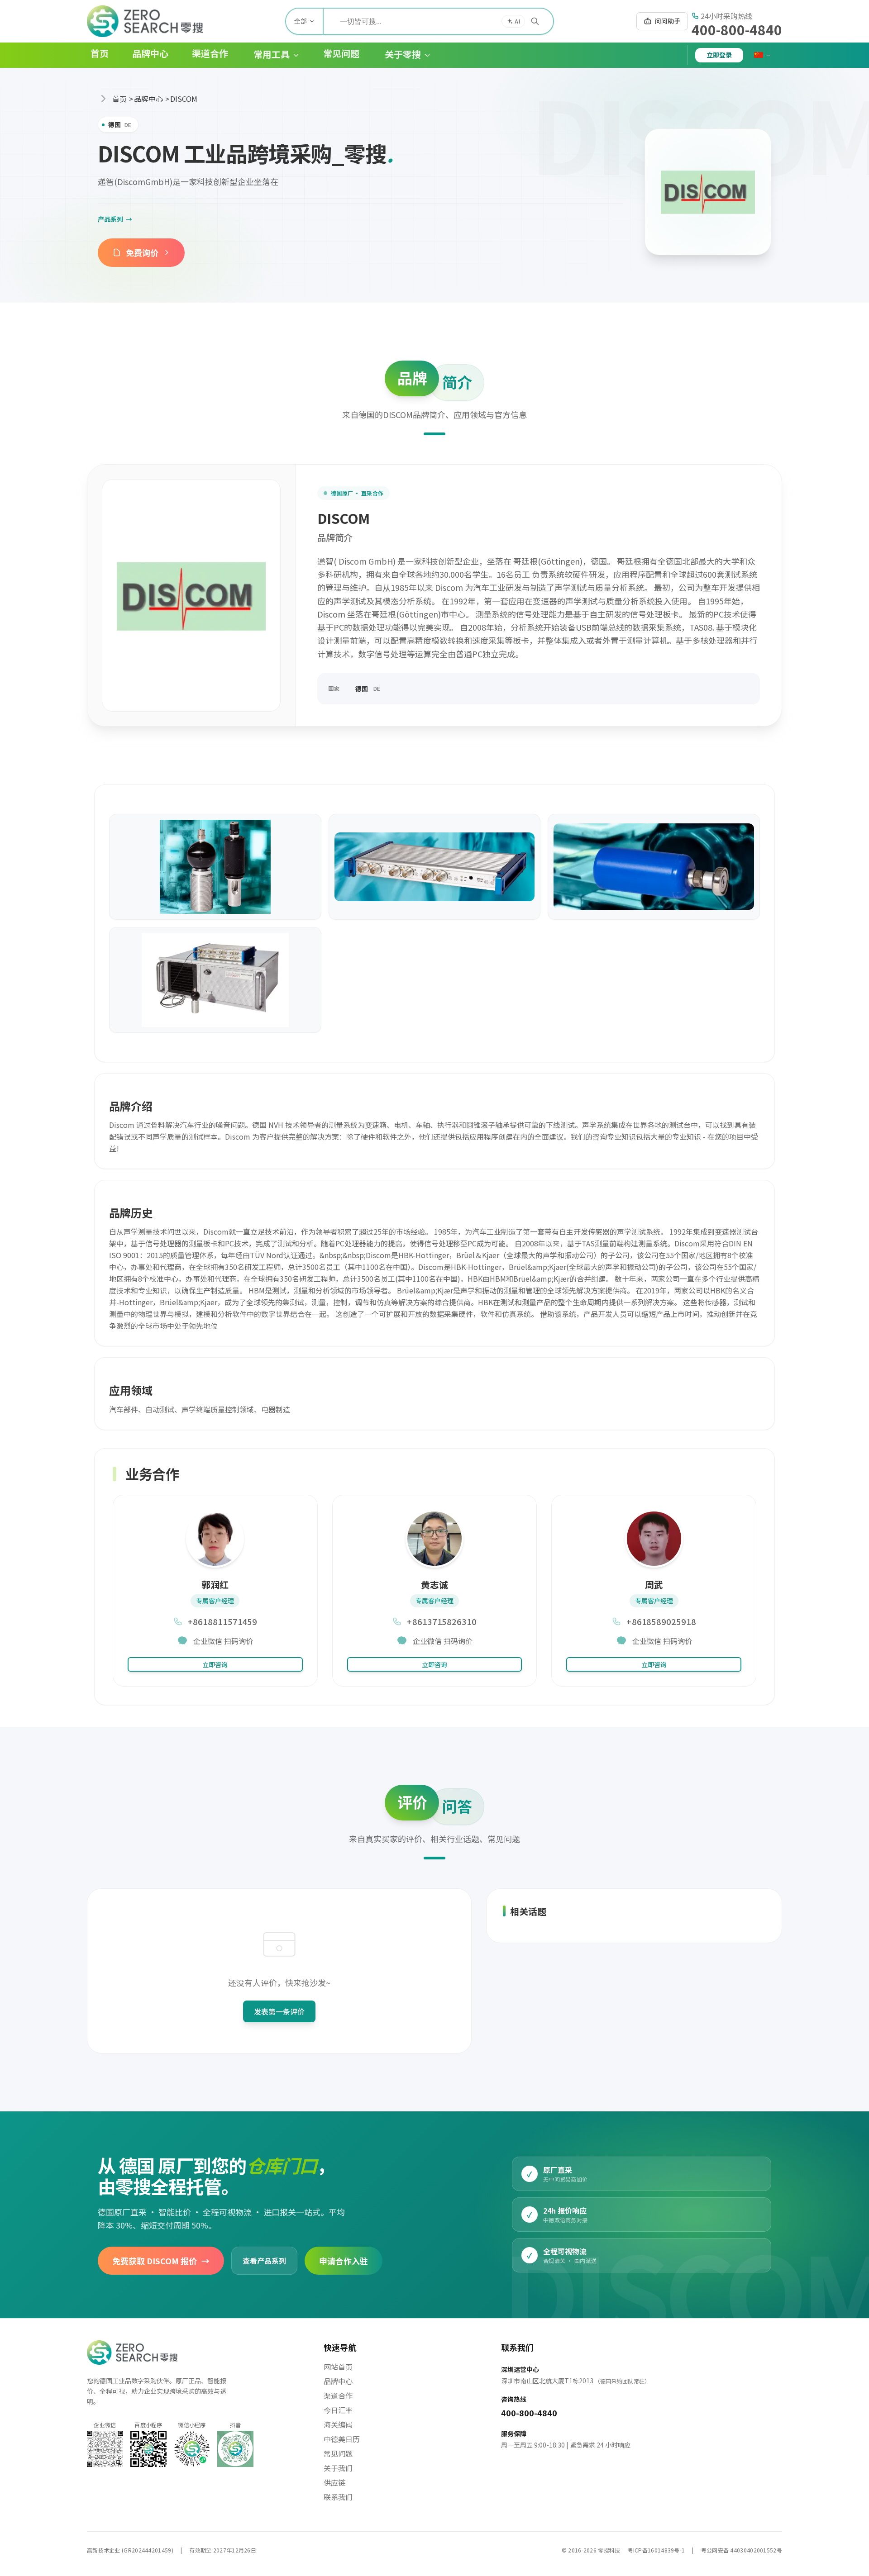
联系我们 (338, 2497)
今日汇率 (338, 2410)
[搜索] (535, 21)
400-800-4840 (737, 29)
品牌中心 (148, 99)
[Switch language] (763, 55)
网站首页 (338, 2367)
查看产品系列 (264, 2260)
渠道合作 (338, 2395)
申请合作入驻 (344, 2260)
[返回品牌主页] (708, 192)
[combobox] (438, 21)
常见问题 (338, 2453)
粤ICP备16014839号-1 (657, 2550)
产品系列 (115, 219)
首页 (119, 99)
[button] (269, 55)
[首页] (145, 21)
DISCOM (184, 99)
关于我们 (338, 2468)
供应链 (334, 2482)
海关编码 (338, 2424)
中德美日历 (342, 2439)
